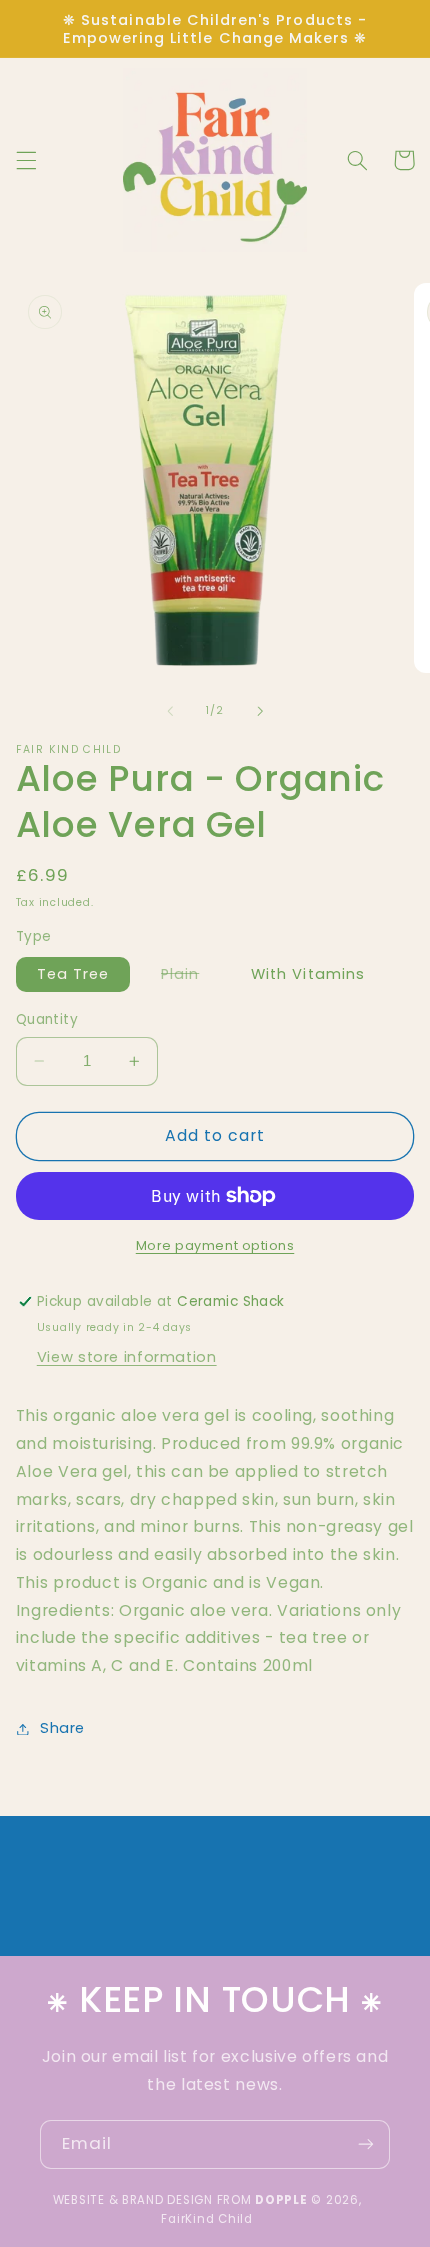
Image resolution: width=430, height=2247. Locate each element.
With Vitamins (308, 974)
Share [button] (62, 1728)
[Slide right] (260, 711)
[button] (26, 160)
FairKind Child (206, 2219)
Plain (190, 977)
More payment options (215, 1245)
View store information (127, 1357)
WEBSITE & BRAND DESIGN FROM (180, 2200)
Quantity (47, 1019)
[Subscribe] (366, 2144)
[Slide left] (170, 711)
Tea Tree (73, 974)
